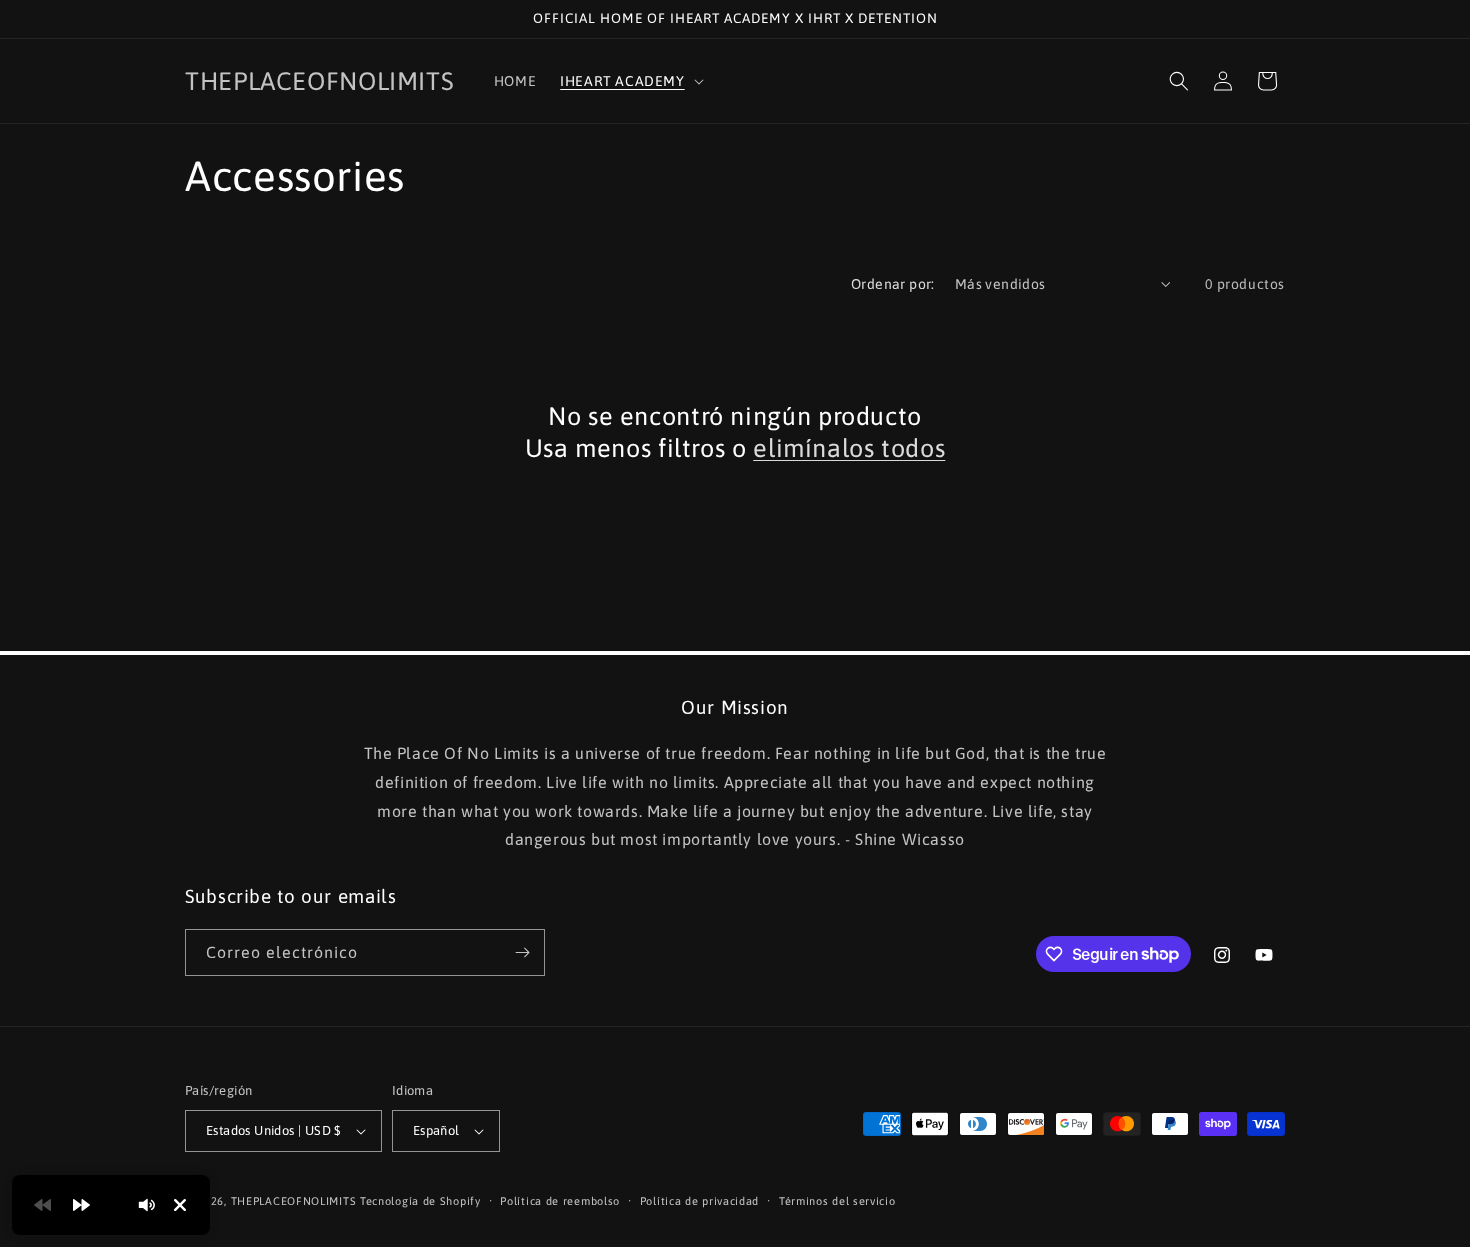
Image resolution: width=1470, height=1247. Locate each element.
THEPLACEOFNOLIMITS (294, 1201)
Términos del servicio (837, 1201)
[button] (629, 81)
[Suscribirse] (522, 952)
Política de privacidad (699, 1201)
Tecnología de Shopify (420, 1201)
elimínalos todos (849, 447)
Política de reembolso (560, 1201)
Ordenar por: (893, 284)
